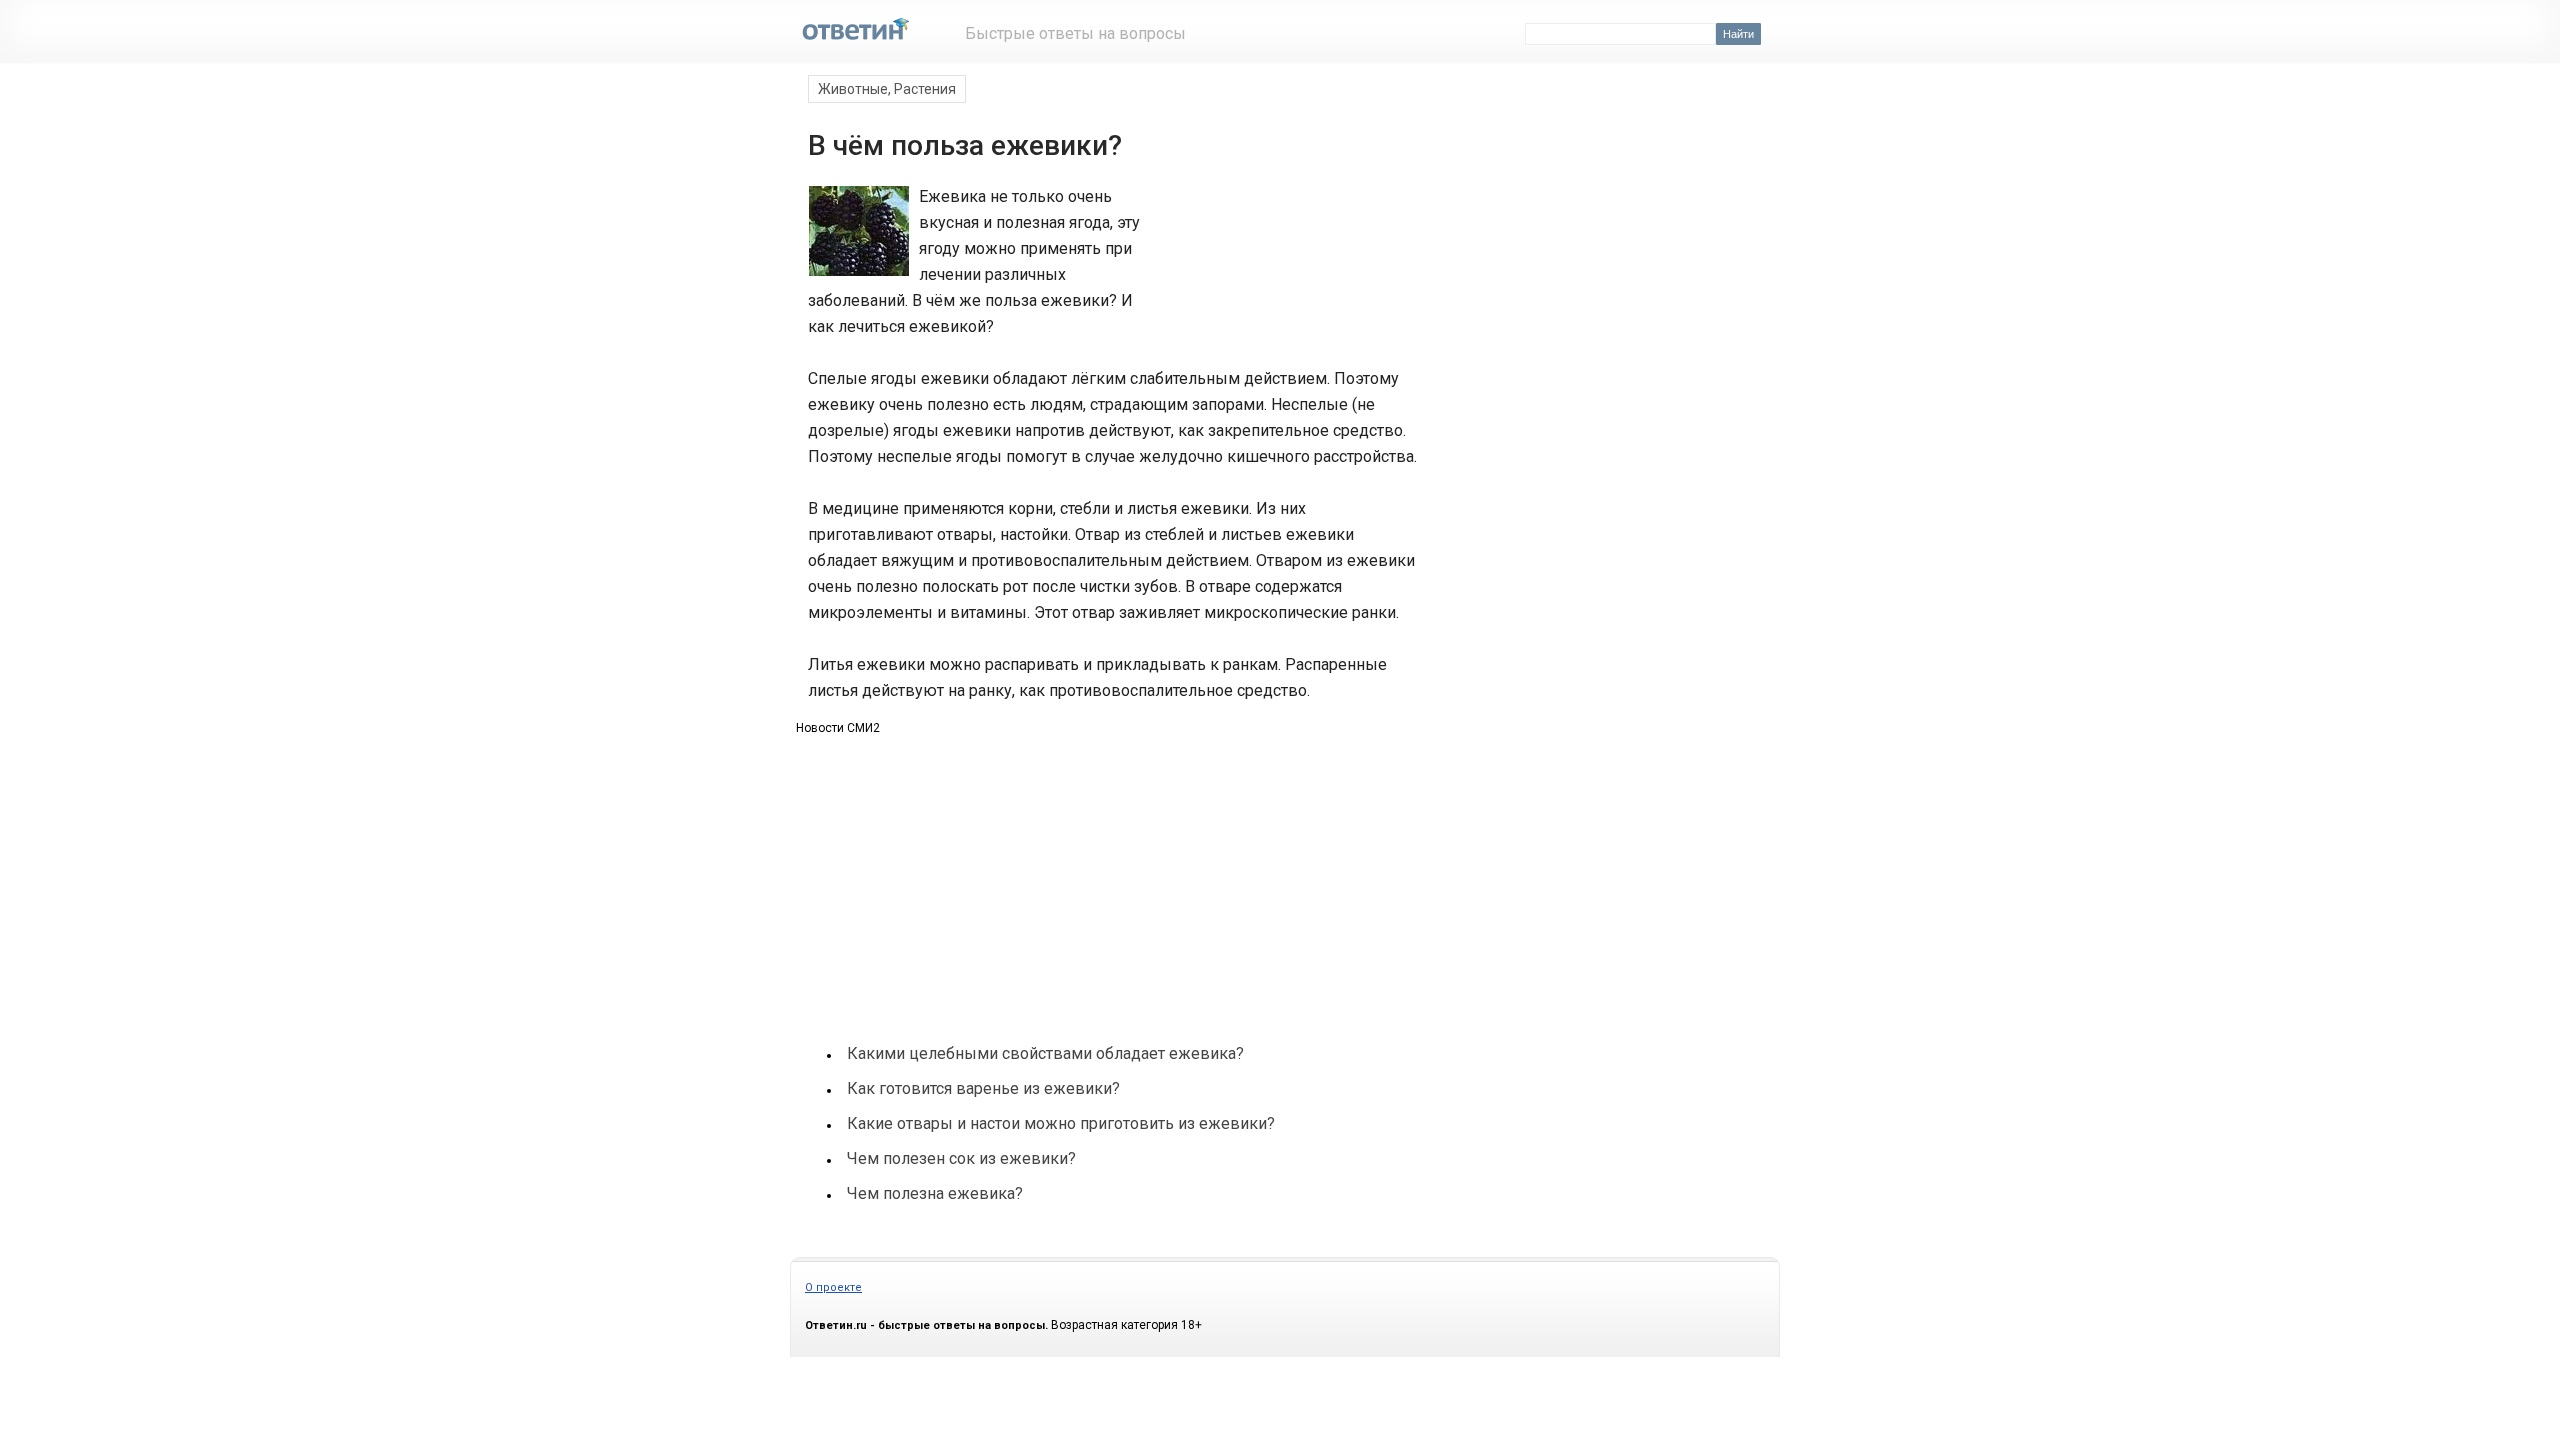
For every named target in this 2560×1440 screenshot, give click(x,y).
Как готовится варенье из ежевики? (983, 1088)
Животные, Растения (887, 89)
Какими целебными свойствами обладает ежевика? (1045, 1053)
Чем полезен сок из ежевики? (961, 1158)
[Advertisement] (1278, 258)
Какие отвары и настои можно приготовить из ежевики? (1061, 1123)
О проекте (833, 1287)
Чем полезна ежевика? (935, 1193)
